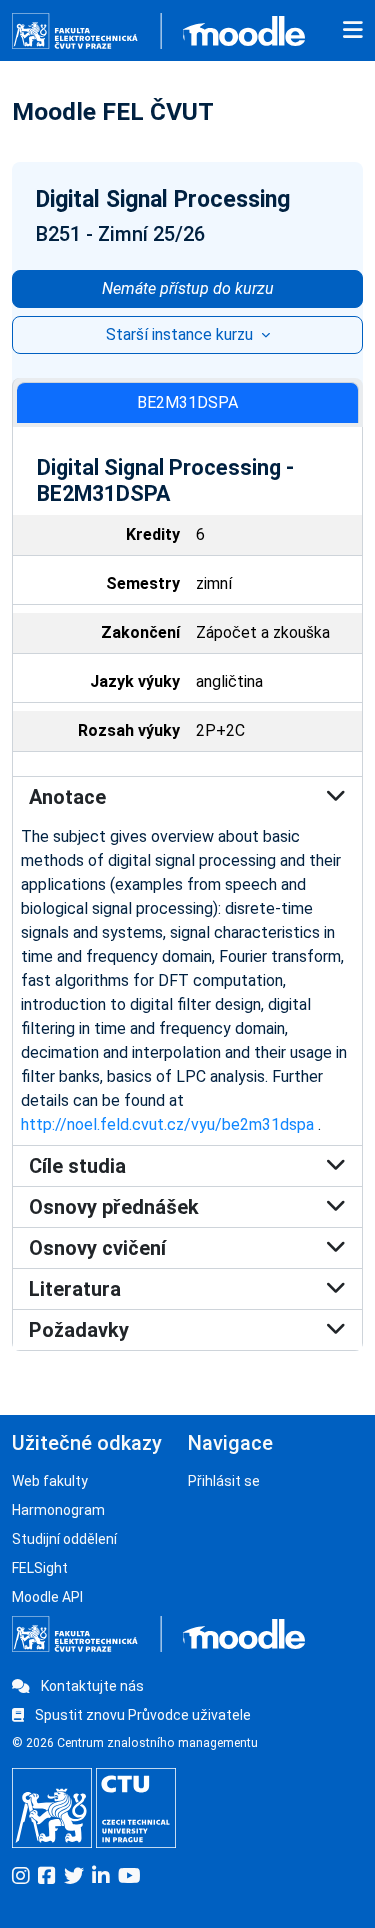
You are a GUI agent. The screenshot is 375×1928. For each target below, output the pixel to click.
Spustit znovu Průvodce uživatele (141, 1715)
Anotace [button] (67, 797)
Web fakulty (50, 1481)
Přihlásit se (224, 1481)
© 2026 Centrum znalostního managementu (135, 1743)
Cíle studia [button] (77, 1166)
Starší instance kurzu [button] (181, 334)
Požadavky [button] (79, 1330)
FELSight (40, 1568)
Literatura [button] (75, 1289)
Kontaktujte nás (91, 1686)
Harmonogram (58, 1510)
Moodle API (47, 1597)
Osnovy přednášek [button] (114, 1207)
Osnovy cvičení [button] (97, 1248)
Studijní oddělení (64, 1539)
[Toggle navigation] (353, 31)
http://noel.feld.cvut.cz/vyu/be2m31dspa (167, 1124)
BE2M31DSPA (187, 402)
